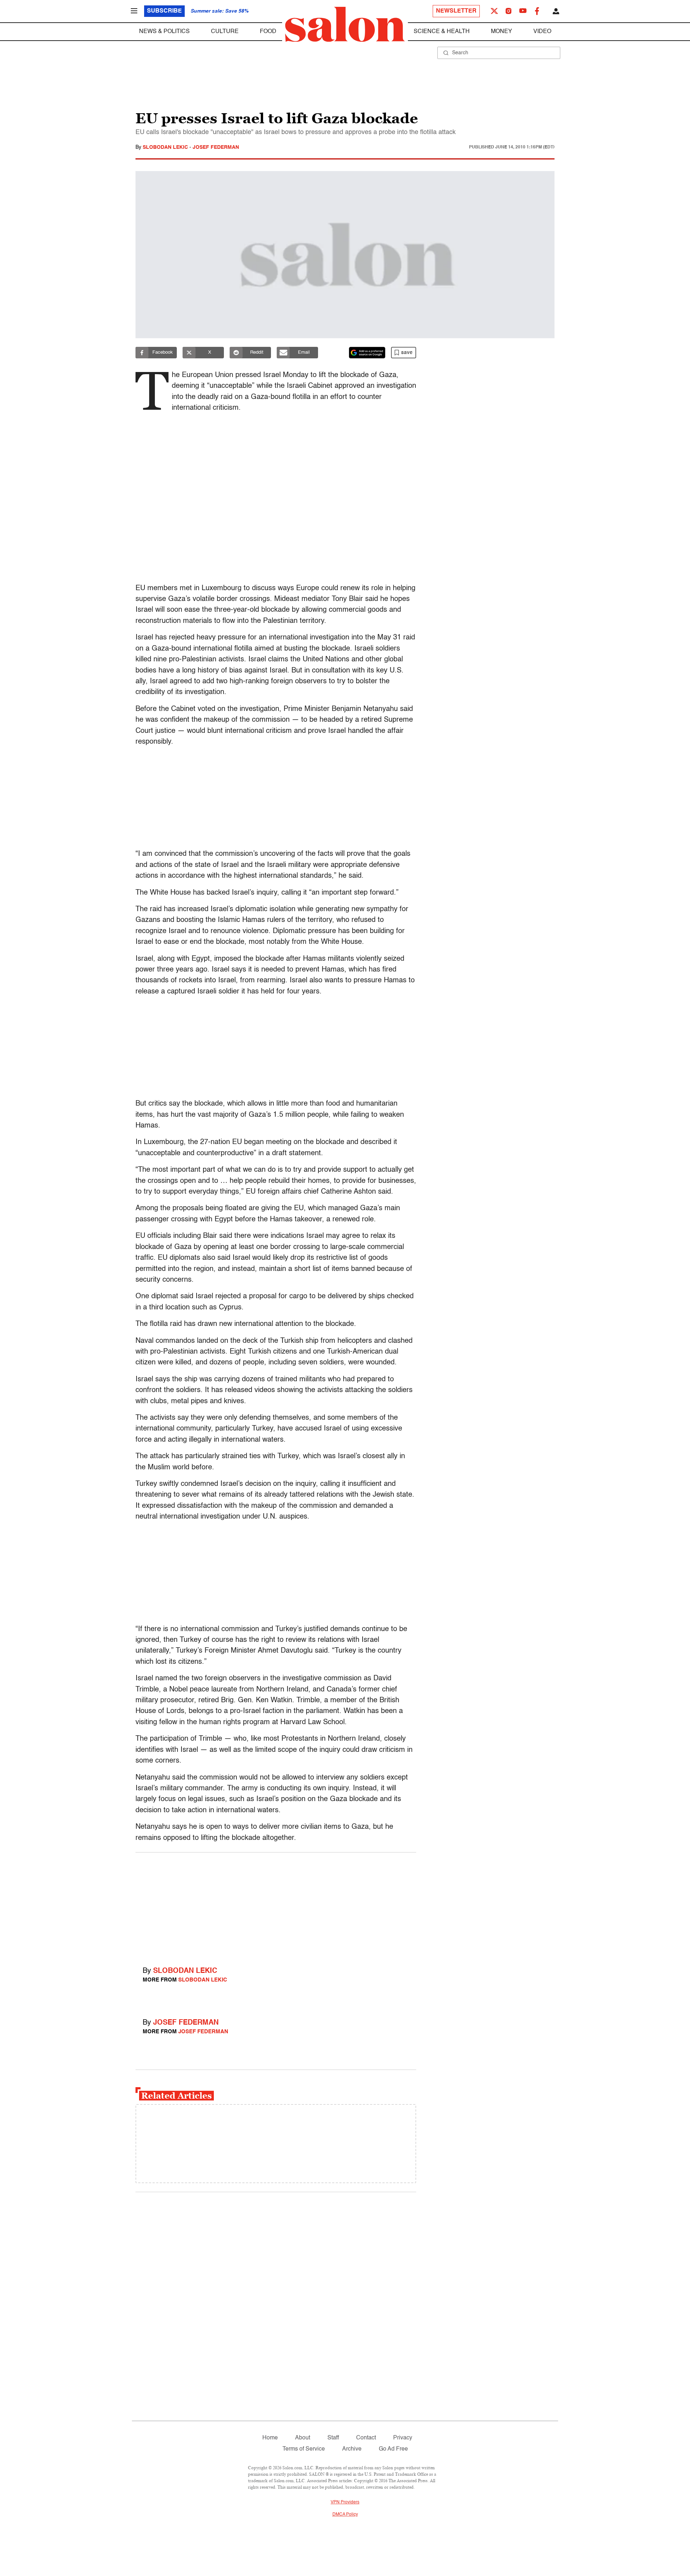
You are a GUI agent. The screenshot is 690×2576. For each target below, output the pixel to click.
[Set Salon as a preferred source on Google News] (367, 353)
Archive (352, 2449)
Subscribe (164, 11)
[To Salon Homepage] (345, 24)
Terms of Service (304, 2449)
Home (270, 2438)
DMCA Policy (345, 2515)
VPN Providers (345, 2502)
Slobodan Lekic (166, 147)
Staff (333, 2438)
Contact (366, 2438)
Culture (225, 32)
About (303, 2438)
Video (542, 32)
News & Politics (164, 32)
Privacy (403, 2438)
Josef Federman (216, 147)
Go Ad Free (393, 2449)
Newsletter (456, 11)
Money (502, 32)
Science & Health (442, 32)
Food (268, 32)
